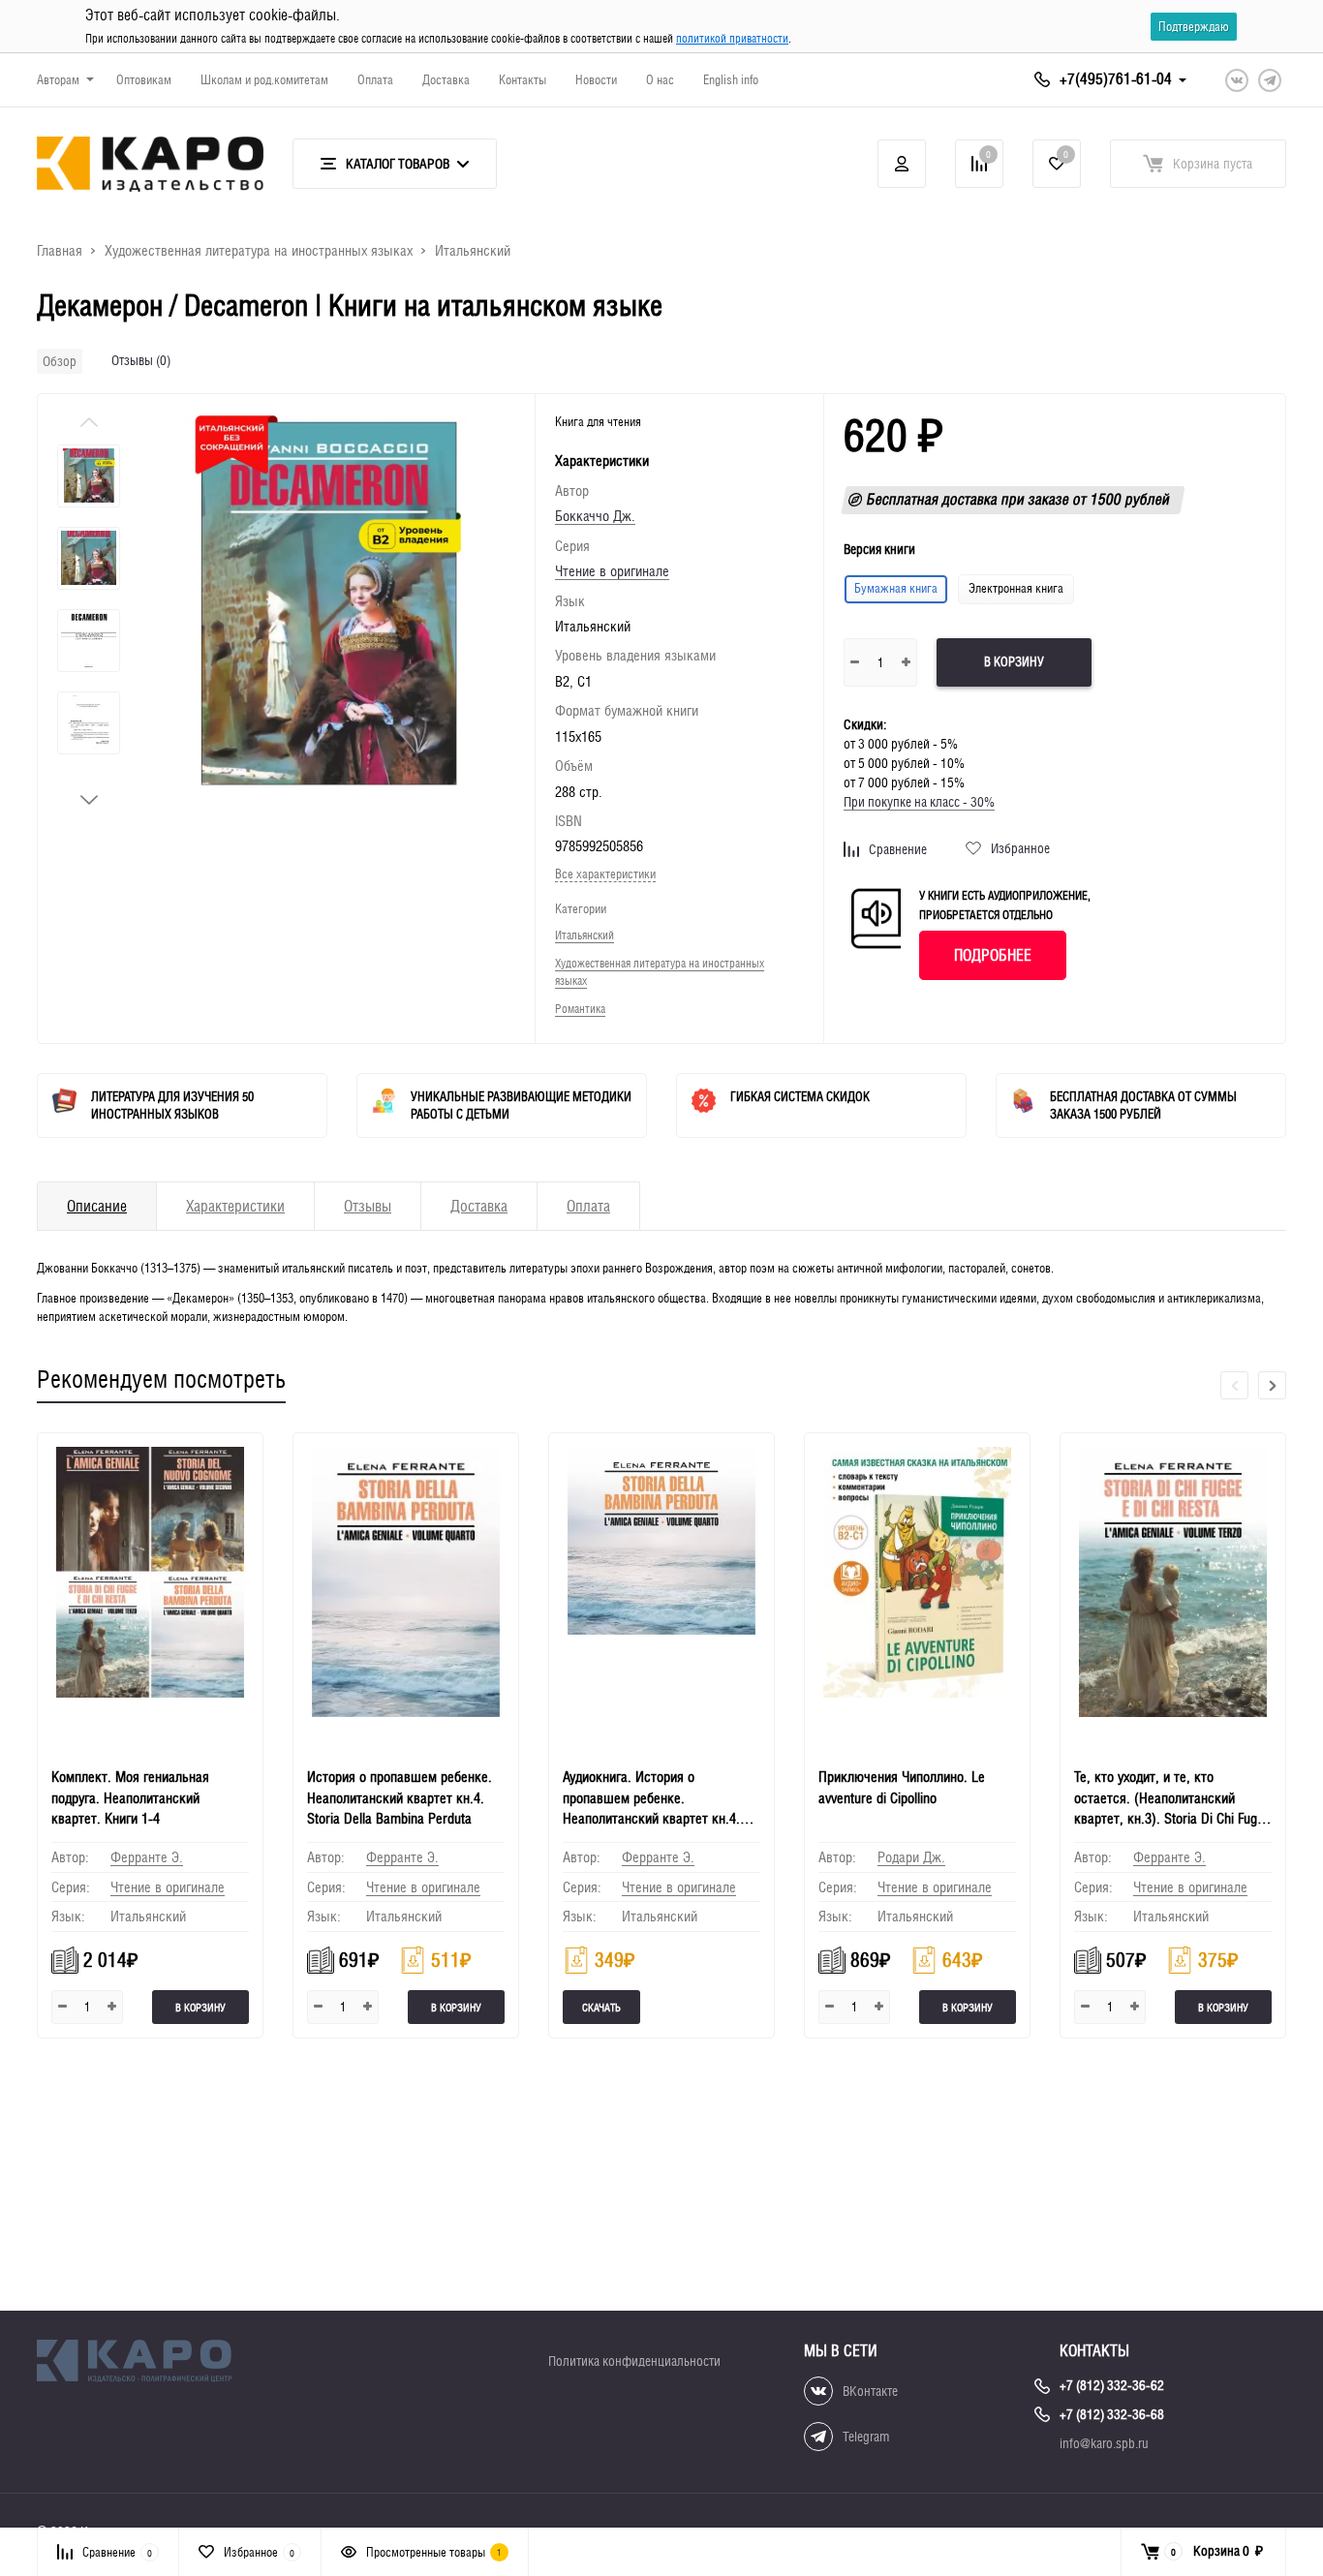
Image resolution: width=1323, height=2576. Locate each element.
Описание (97, 1206)
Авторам (58, 80)
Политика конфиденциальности (634, 2361)
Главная (60, 250)
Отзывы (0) (141, 360)
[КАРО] (150, 2364)
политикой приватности (732, 39)
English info (731, 80)
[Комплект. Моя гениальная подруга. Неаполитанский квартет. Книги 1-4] (150, 1592)
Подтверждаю (1194, 27)
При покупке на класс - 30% (919, 802)
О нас (660, 80)
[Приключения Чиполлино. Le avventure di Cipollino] (917, 1592)
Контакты (523, 80)
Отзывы (368, 1206)
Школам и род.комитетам (264, 80)
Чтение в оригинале (612, 571)
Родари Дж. (911, 1857)
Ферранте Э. (147, 1857)
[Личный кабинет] (902, 164)
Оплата (375, 80)
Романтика (580, 1009)
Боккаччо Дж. (595, 516)
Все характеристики (605, 874)
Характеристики (235, 1206)
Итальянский (473, 250)
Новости (596, 80)
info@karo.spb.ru (1104, 2443)
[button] (89, 800)
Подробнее (993, 955)
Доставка (446, 80)
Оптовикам (144, 80)
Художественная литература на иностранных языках (259, 250)
